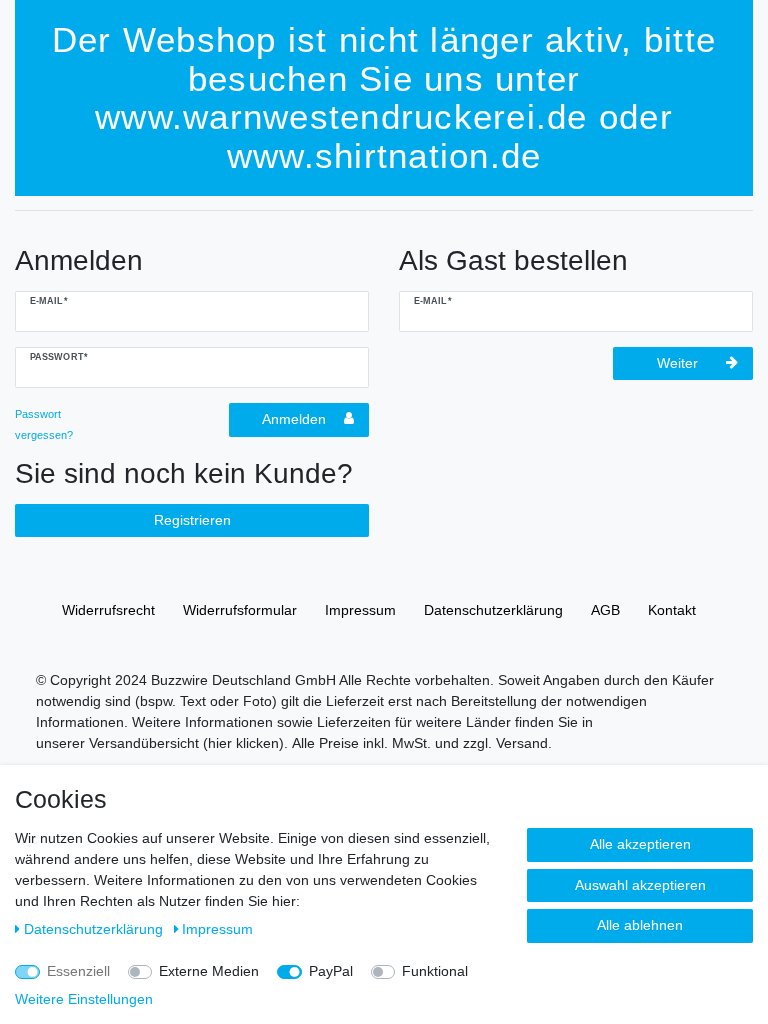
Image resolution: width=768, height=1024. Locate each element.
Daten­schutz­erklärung (493, 610)
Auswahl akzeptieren (640, 885)
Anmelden (294, 419)
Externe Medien (209, 971)
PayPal (331, 971)
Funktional (435, 971)
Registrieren (192, 520)
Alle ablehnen (640, 925)
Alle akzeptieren (640, 844)
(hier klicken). (245, 743)
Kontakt (672, 610)
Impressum (360, 610)
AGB (605, 610)
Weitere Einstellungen (84, 999)
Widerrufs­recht (108, 610)
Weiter (677, 363)
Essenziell (78, 971)
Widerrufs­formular (240, 610)
